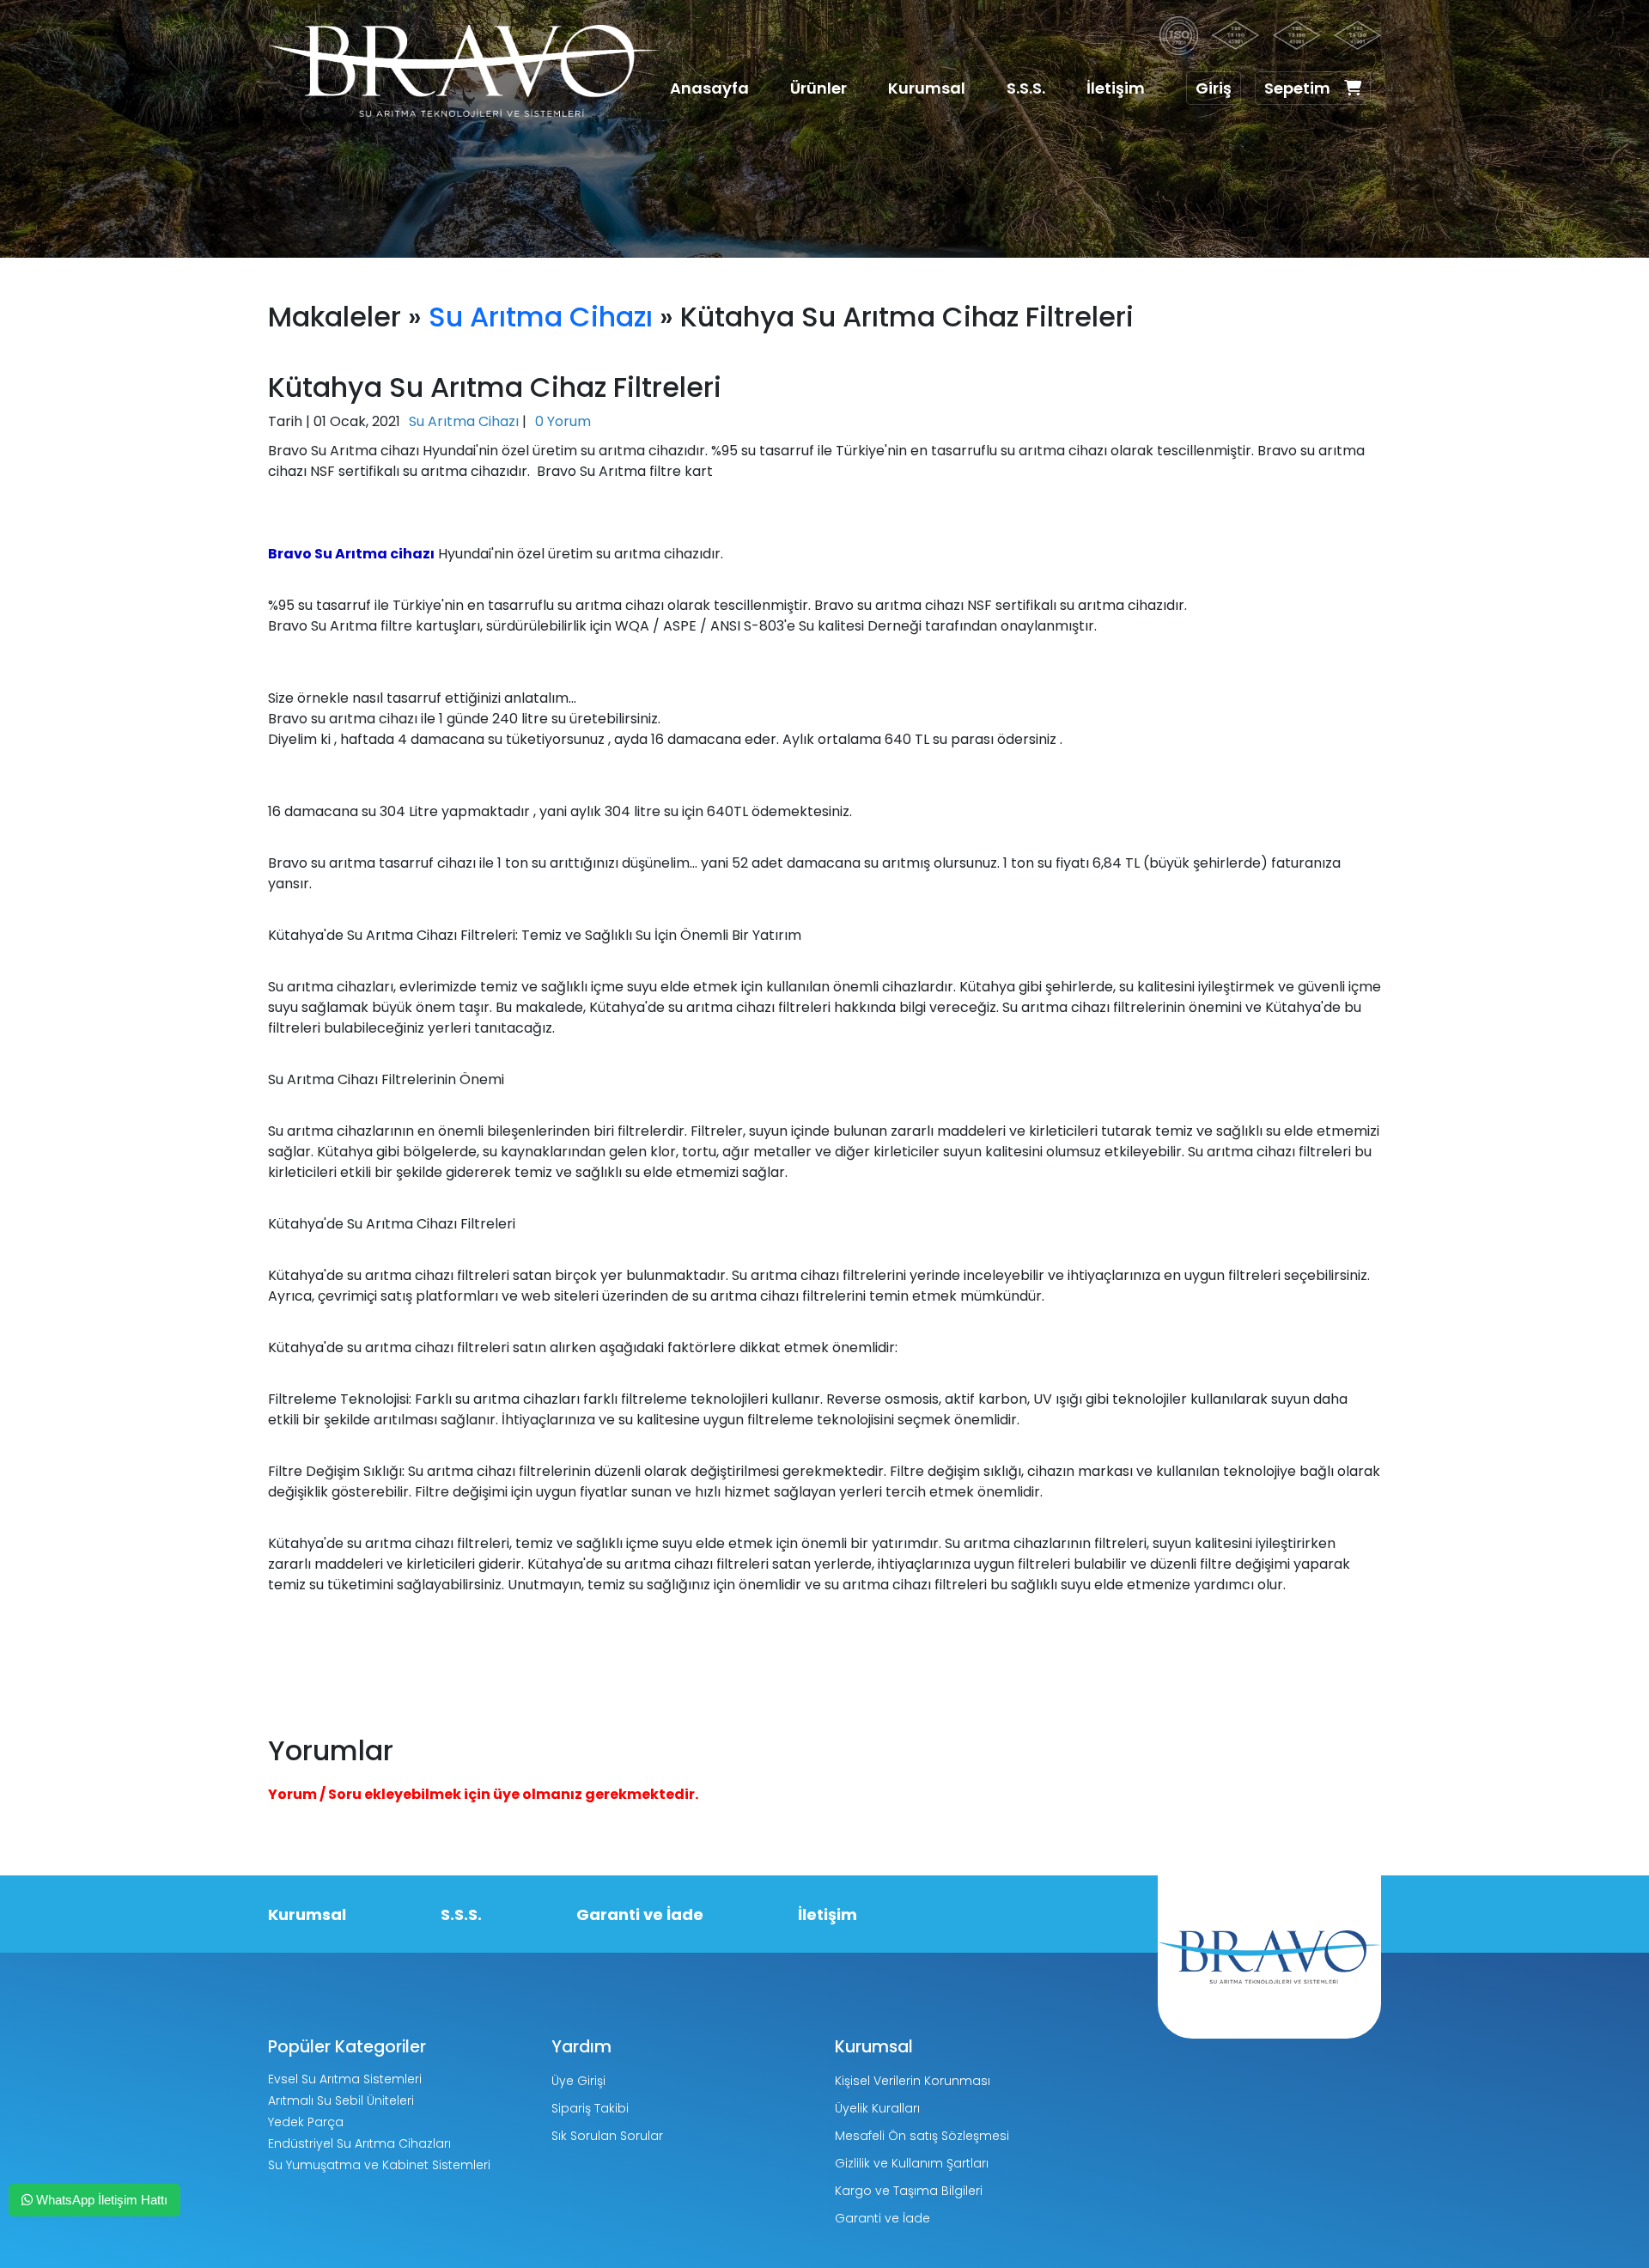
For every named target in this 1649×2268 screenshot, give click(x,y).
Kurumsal (927, 88)
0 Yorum (563, 421)
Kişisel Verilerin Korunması (913, 2081)
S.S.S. (1026, 88)
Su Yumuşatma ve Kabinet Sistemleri (379, 2165)
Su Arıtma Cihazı (541, 317)
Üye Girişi (578, 2081)
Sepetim (1297, 88)
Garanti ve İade (640, 1914)
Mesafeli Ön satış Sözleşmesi (922, 2136)
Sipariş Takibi (590, 2108)
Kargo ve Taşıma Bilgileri (909, 2191)
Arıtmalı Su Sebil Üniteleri (341, 2100)
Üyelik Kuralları (877, 2108)
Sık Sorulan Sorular (607, 2136)
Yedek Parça (306, 2122)
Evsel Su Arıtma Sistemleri (345, 2079)
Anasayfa (709, 88)
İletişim (1116, 88)
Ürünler (818, 88)
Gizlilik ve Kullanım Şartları (912, 2163)
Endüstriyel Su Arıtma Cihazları (359, 2143)
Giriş (1214, 88)
